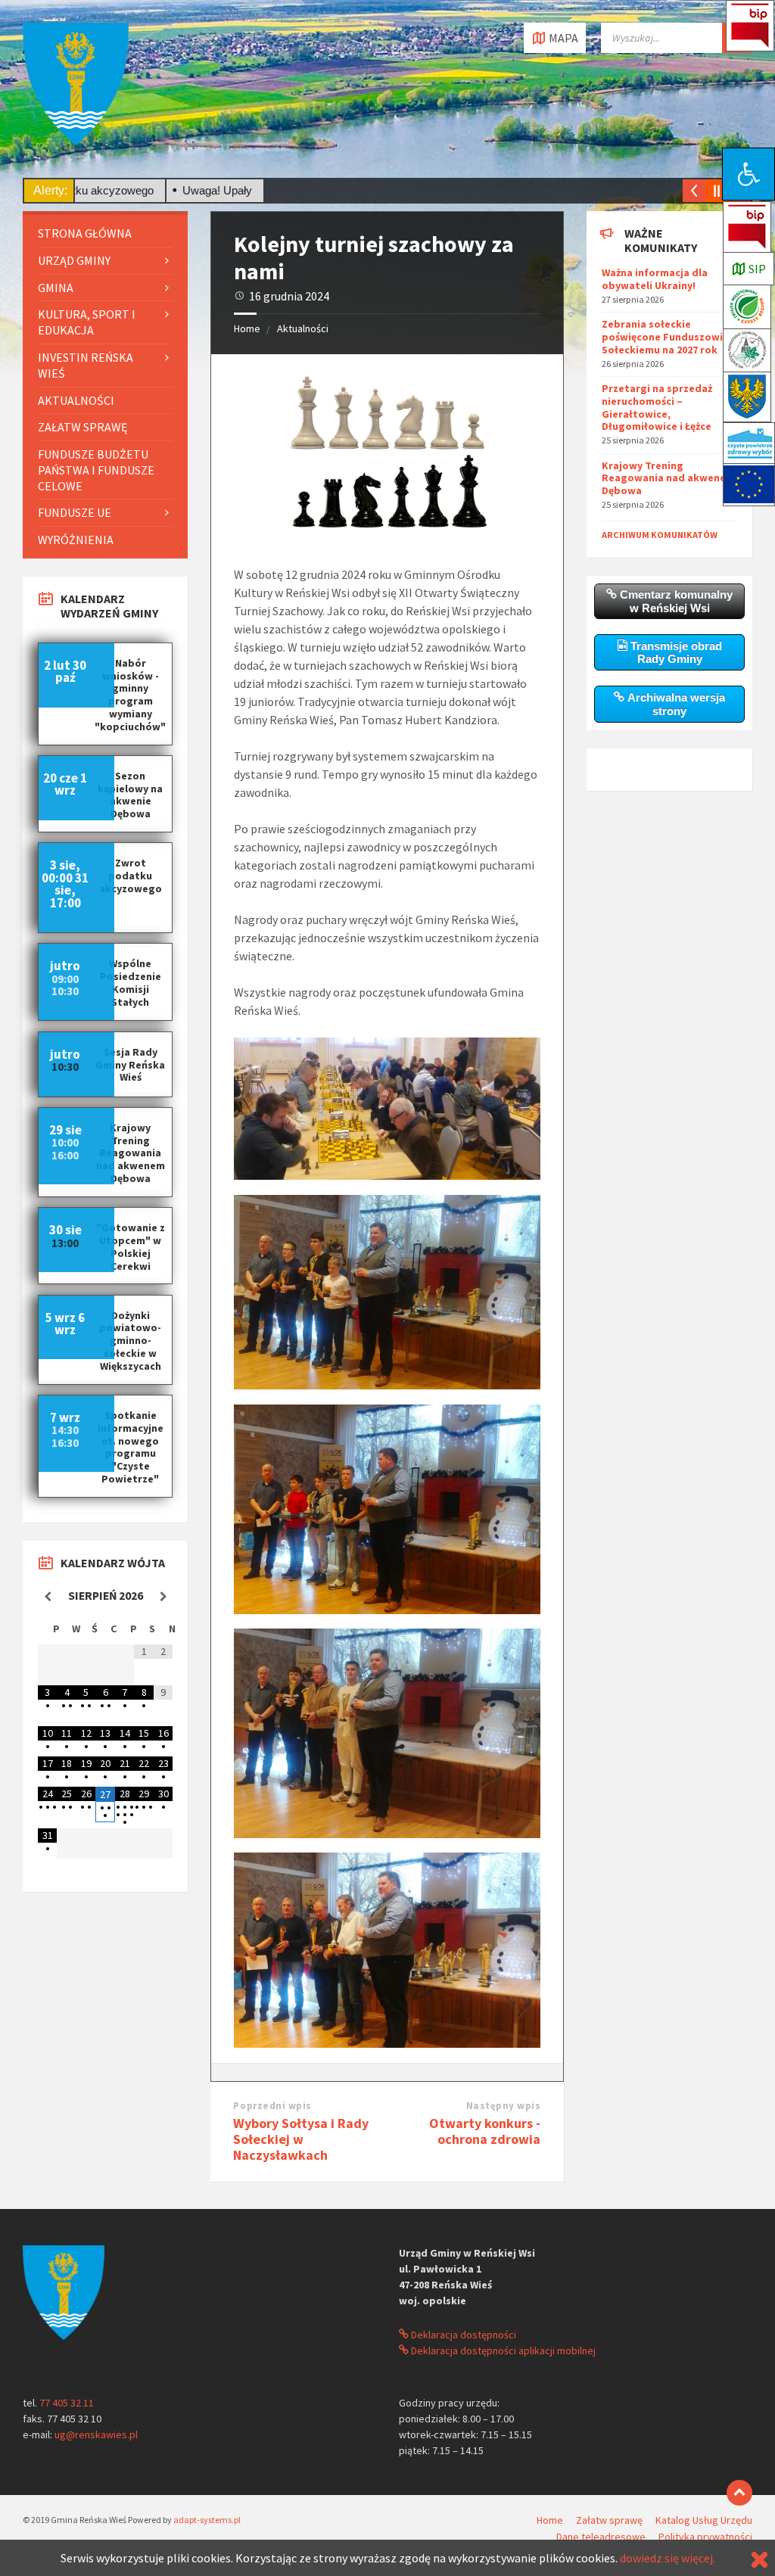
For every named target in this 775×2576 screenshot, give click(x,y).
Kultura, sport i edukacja (87, 322)
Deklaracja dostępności (462, 2335)
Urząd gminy (74, 260)
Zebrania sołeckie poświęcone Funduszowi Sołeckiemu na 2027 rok (662, 337)
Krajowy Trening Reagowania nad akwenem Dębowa (668, 478)
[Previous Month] (47, 1597)
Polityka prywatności (705, 2537)
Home (247, 328)
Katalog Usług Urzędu (704, 2520)
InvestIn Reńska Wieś (86, 365)
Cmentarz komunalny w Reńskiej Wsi (675, 601)
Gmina (56, 288)
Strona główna (85, 233)
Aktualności (303, 328)
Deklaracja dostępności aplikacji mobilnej (502, 2350)
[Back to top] (739, 2493)
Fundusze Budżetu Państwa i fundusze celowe (96, 470)
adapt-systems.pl (207, 2520)
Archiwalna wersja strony (675, 704)
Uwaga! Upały (162, 190)
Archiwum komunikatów (660, 535)
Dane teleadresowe (601, 2537)
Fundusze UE (75, 512)
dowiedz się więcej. (668, 2558)
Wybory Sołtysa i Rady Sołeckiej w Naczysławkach (301, 2139)
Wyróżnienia (76, 540)
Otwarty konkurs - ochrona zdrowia (485, 2131)
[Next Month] (163, 1597)
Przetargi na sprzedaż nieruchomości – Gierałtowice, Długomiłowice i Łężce (657, 407)
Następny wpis (504, 2106)
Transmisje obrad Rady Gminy (675, 652)
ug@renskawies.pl (96, 2434)
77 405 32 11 (67, 2403)
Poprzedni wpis (272, 2106)
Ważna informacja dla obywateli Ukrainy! (655, 279)
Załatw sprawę (82, 427)
